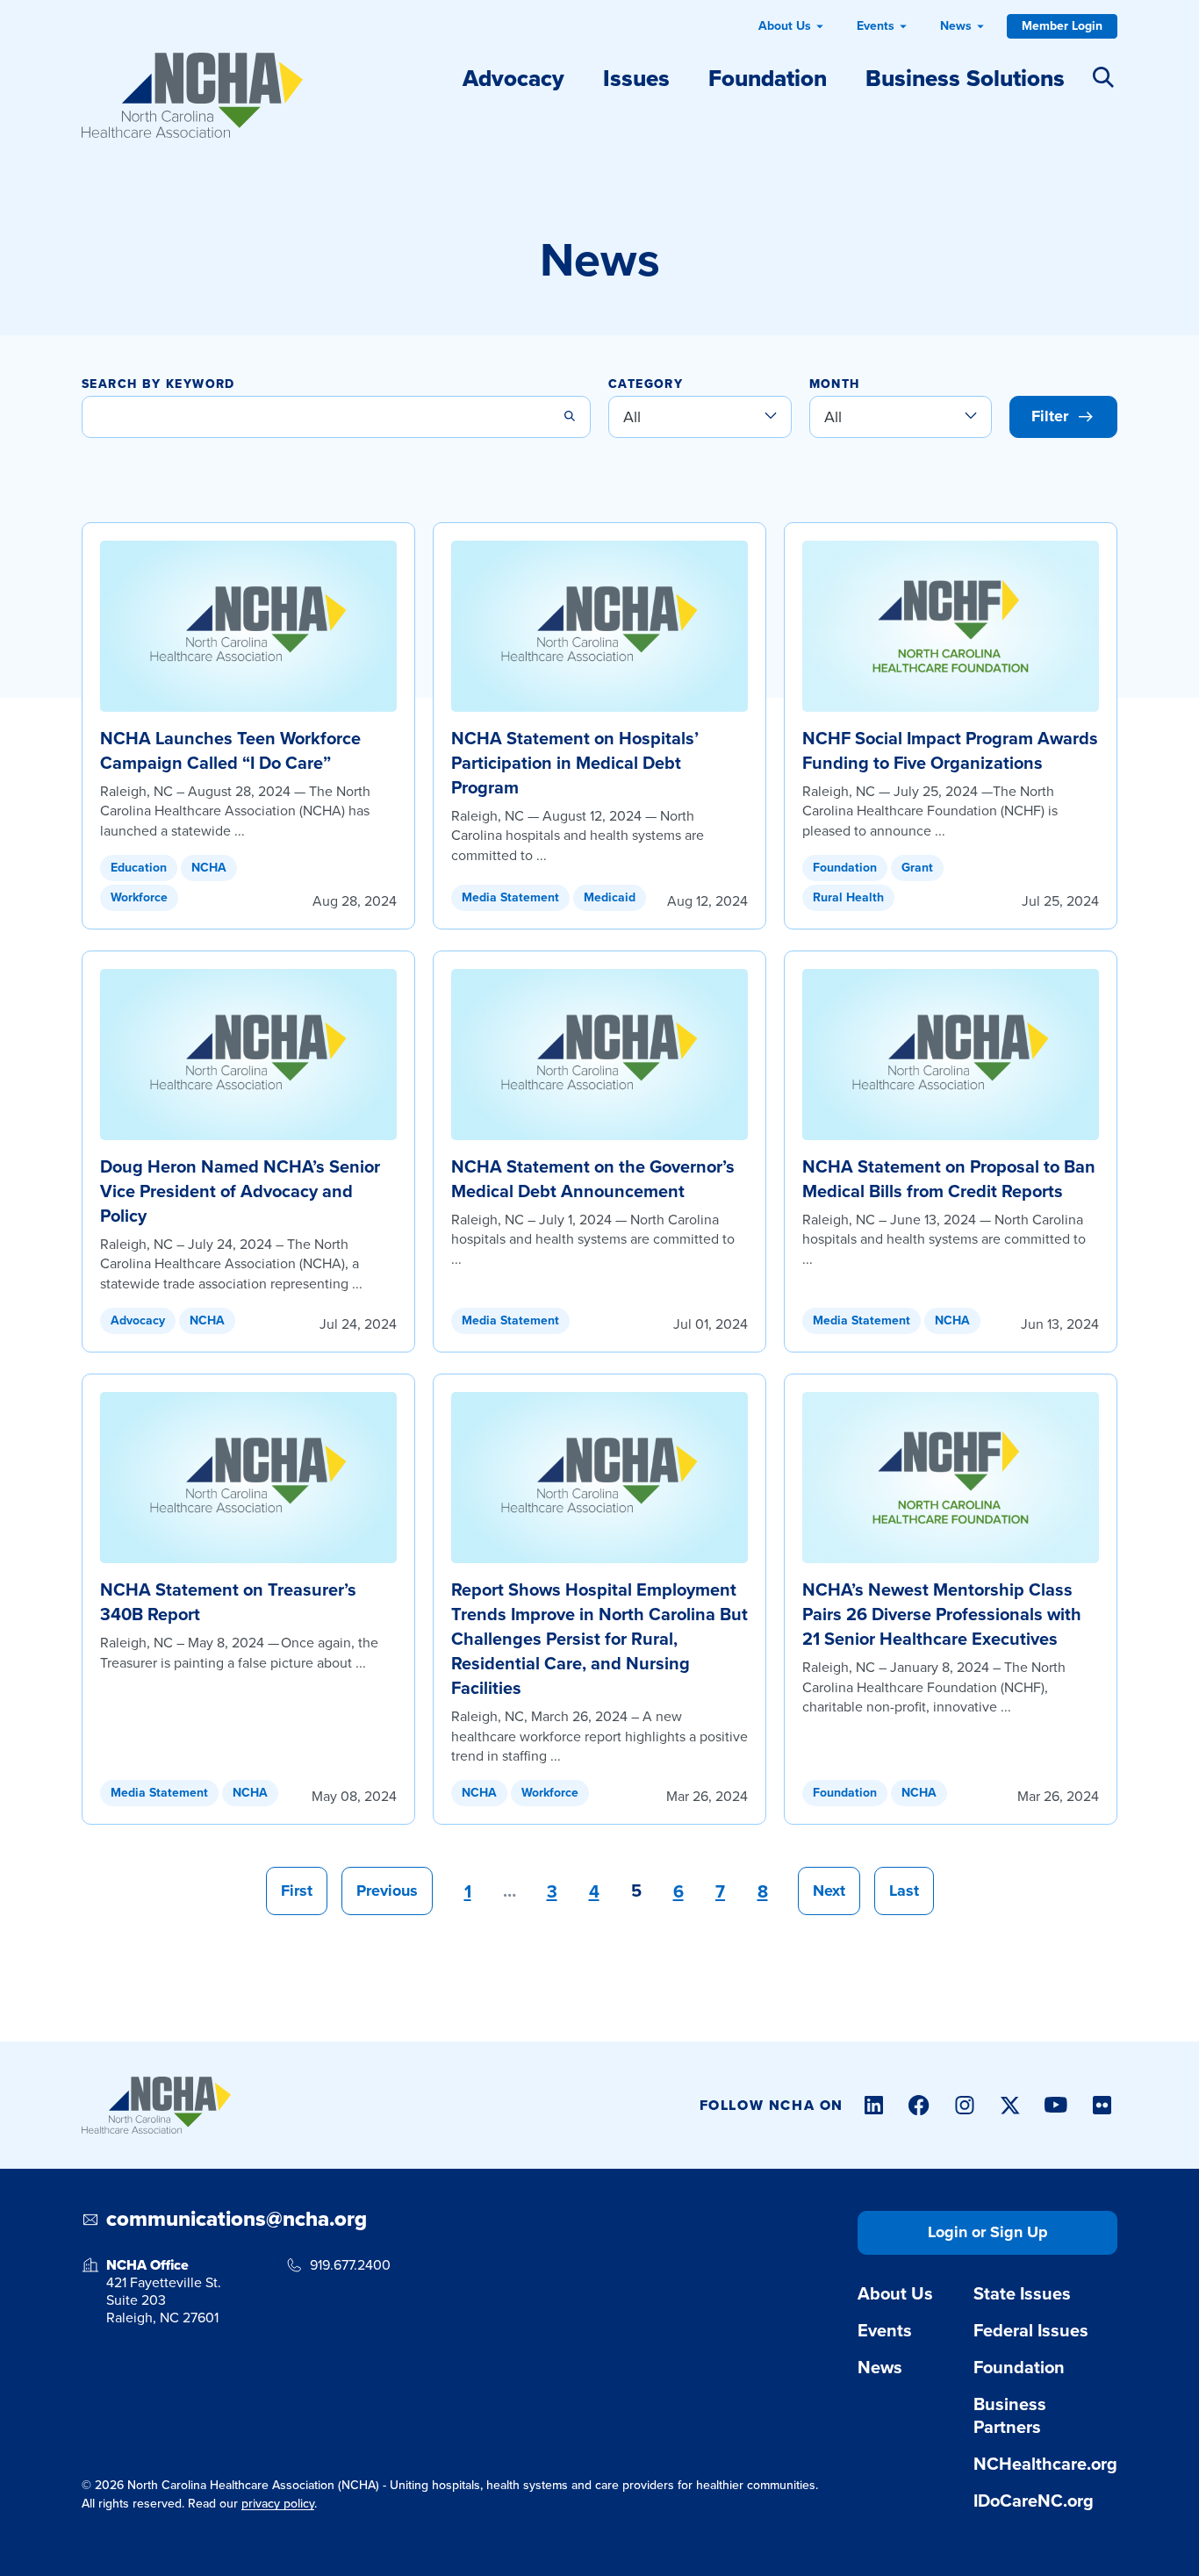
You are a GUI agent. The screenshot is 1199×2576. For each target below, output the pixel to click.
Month (835, 385)
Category (646, 385)
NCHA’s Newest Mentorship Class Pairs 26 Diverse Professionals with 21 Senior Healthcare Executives (942, 1614)
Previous (387, 1891)
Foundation (768, 78)
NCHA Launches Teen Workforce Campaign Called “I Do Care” (230, 750)
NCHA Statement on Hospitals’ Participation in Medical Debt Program (575, 763)
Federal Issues (1031, 2330)
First (297, 1891)
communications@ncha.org (237, 2220)
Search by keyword (158, 385)
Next (829, 1891)
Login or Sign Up (988, 2232)
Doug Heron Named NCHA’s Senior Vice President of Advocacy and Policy (240, 1191)
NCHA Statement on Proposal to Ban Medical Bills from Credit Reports (949, 1179)
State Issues (1022, 2293)
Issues (636, 78)
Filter (1050, 416)
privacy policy (278, 2504)
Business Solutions (965, 78)
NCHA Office (147, 2265)
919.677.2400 (350, 2265)
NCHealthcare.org (1045, 2464)
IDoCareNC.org (1034, 2501)
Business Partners (1010, 2415)
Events (876, 26)
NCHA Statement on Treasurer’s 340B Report (228, 1602)
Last (904, 1891)
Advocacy (513, 78)
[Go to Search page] (1103, 74)
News (956, 26)
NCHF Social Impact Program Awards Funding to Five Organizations (950, 750)
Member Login (1062, 26)
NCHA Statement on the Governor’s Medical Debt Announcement (593, 1179)
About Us (785, 26)
